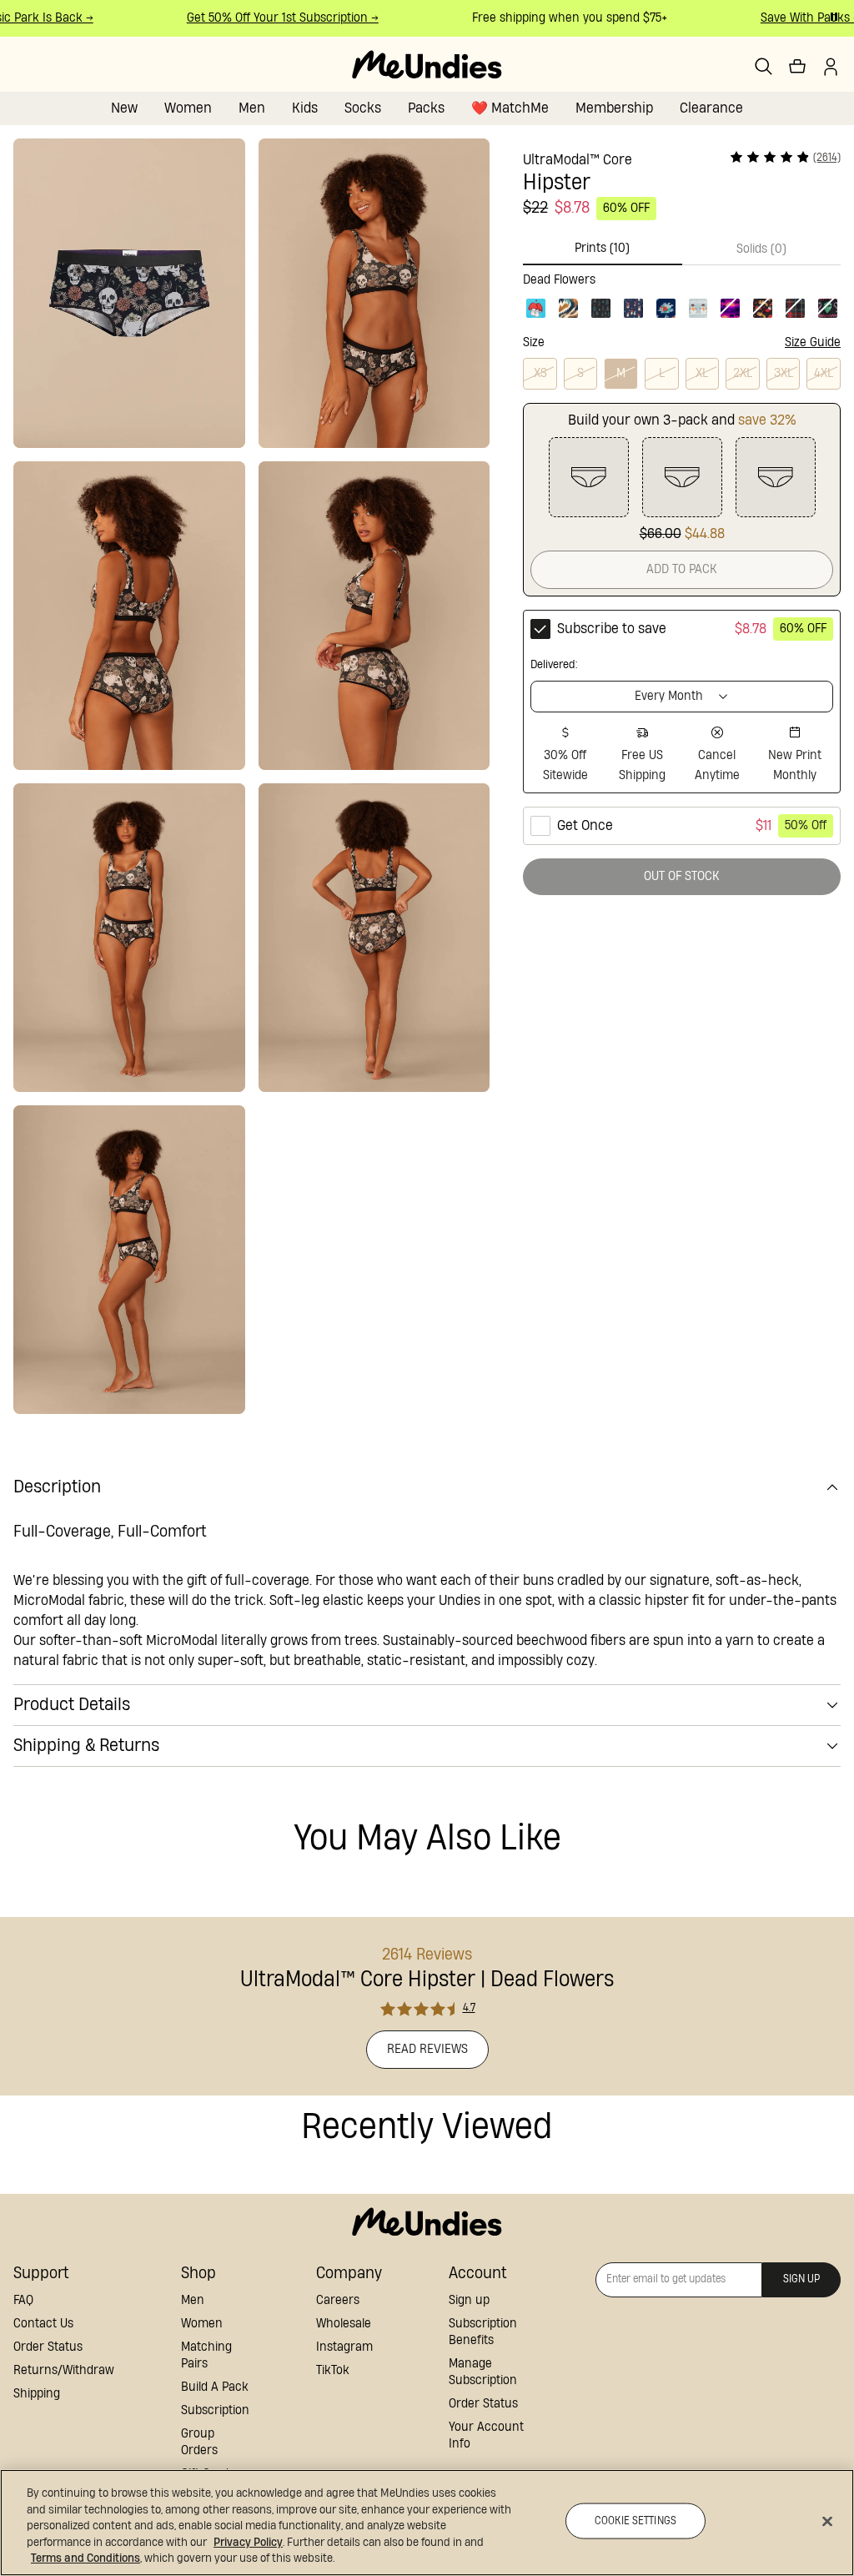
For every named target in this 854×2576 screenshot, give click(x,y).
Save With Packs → (796, 18)
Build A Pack (215, 2387)
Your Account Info (486, 2435)
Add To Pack (682, 569)
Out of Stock (682, 876)
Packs (426, 108)
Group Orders (199, 2442)
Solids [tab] (761, 249)
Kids (305, 108)
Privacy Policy (248, 2543)
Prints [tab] (602, 248)
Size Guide (813, 342)
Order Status (48, 2347)
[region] (427, 2523)
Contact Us (43, 2324)
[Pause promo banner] (834, 17)
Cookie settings (635, 2521)
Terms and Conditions (85, 2558)
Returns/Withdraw (64, 2370)
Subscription (215, 2410)
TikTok (333, 2370)
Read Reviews (427, 2049)
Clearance (711, 108)
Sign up (469, 2300)
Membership (614, 108)
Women (188, 108)
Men (252, 108)
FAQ (23, 2300)
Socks (363, 108)
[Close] (827, 2522)
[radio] (682, 702)
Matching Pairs (206, 2355)
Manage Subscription (483, 2372)
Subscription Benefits (483, 2332)
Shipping (37, 2394)
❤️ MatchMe (510, 108)
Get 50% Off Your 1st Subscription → (269, 18)
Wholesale (344, 2324)
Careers (338, 2300)
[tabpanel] (682, 293)
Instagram (344, 2347)
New (124, 108)
